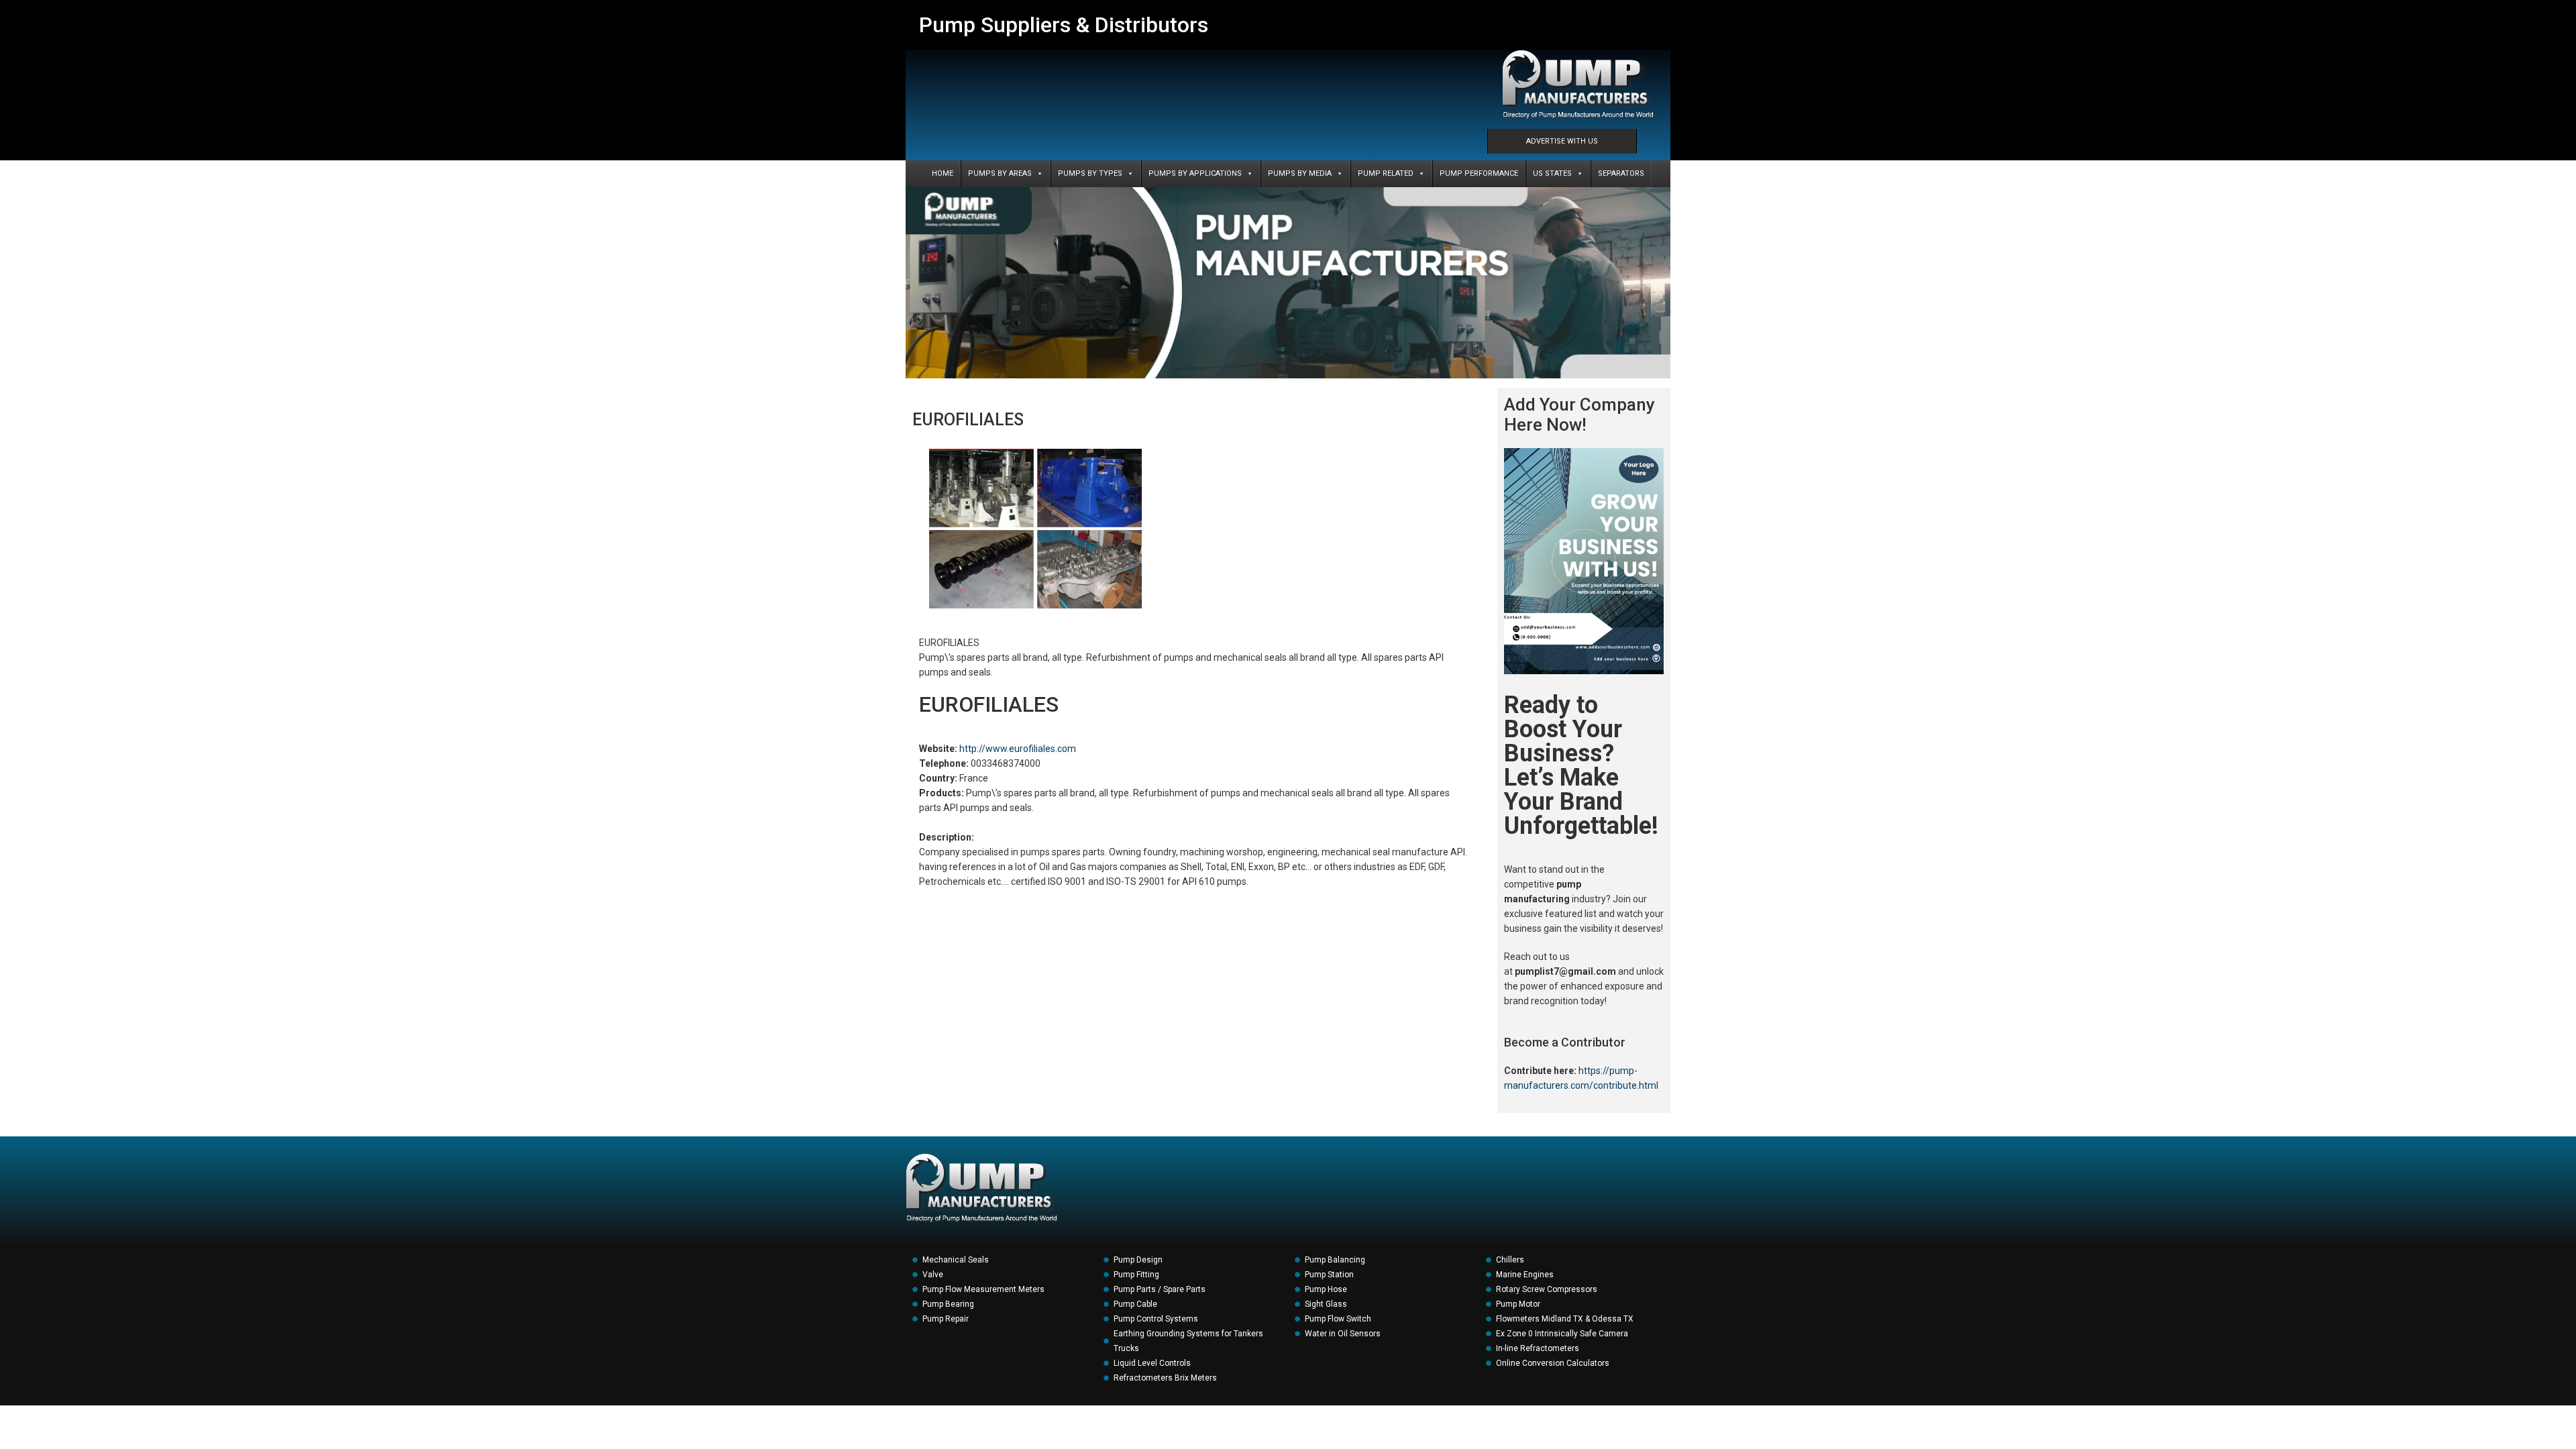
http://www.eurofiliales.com (1018, 749)
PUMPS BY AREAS (1000, 173)
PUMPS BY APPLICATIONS (1195, 173)
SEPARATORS (1621, 173)
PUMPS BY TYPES (1090, 173)
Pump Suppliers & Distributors (1064, 25)
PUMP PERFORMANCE (1479, 173)
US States (1552, 173)
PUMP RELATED (1386, 173)
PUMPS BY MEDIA (1300, 173)
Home (943, 173)
